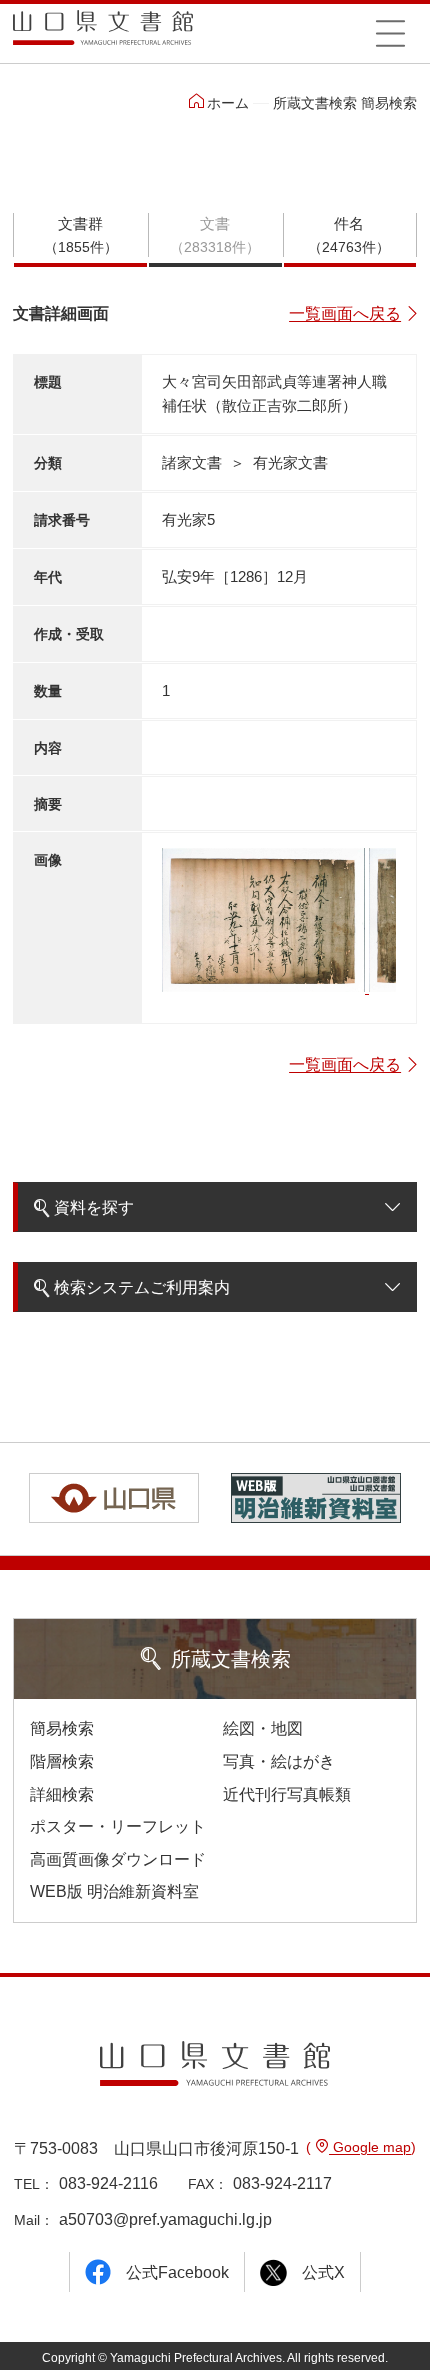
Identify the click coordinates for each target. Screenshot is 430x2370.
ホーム (228, 103)
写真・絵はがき (279, 1761)
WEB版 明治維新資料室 (114, 1891)
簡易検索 (62, 1728)
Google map (370, 2147)
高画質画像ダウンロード (118, 1859)
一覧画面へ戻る (345, 313)
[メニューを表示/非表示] (390, 33)
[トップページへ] (103, 34)
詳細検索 (62, 1794)
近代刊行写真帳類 (287, 1794)
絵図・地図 (263, 1728)
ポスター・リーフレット (118, 1826)
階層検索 (62, 1761)
